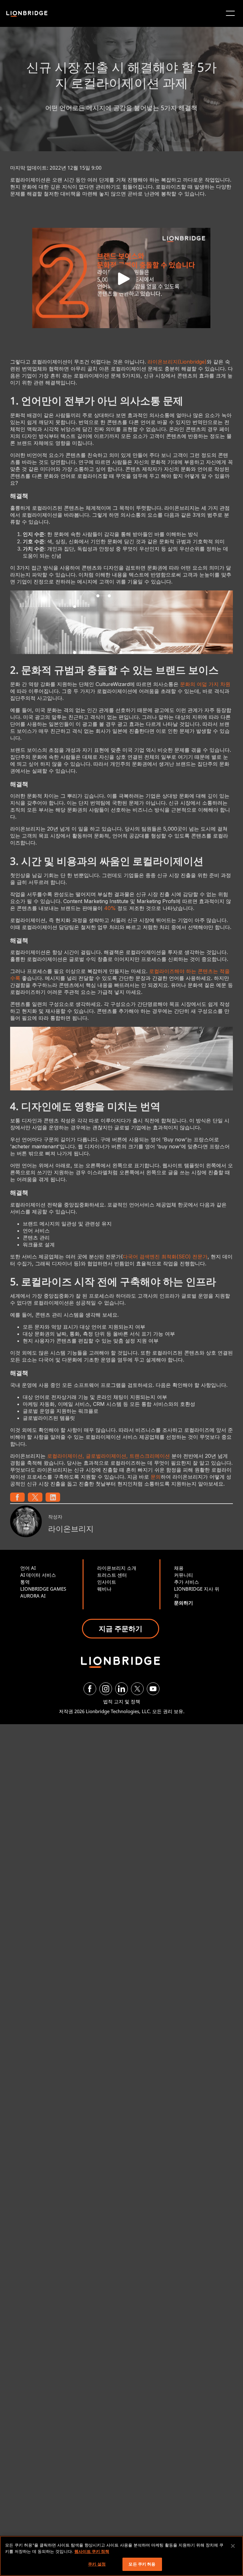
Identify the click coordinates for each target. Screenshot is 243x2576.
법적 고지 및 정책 (122, 1701)
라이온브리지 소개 (117, 1568)
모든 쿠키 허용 (142, 2564)
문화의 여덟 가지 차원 (205, 684)
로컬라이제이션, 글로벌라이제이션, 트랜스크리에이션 (109, 1456)
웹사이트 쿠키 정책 (92, 2551)
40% (110, 908)
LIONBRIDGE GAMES (43, 1589)
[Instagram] (106, 1689)
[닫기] (233, 2546)
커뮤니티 (184, 1575)
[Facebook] (90, 1689)
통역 (25, 1582)
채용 (179, 1568)
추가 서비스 (187, 1582)
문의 (156, 1477)
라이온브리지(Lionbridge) (177, 362)
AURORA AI (33, 1596)
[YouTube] (153, 1689)
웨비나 (104, 1589)
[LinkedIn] (121, 1689)
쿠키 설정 (97, 2564)
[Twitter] (137, 1689)
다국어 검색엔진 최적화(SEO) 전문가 (165, 1257)
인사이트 (107, 1582)
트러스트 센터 (112, 1575)
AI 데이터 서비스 (38, 1575)
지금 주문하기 (121, 1628)
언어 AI (28, 1568)
